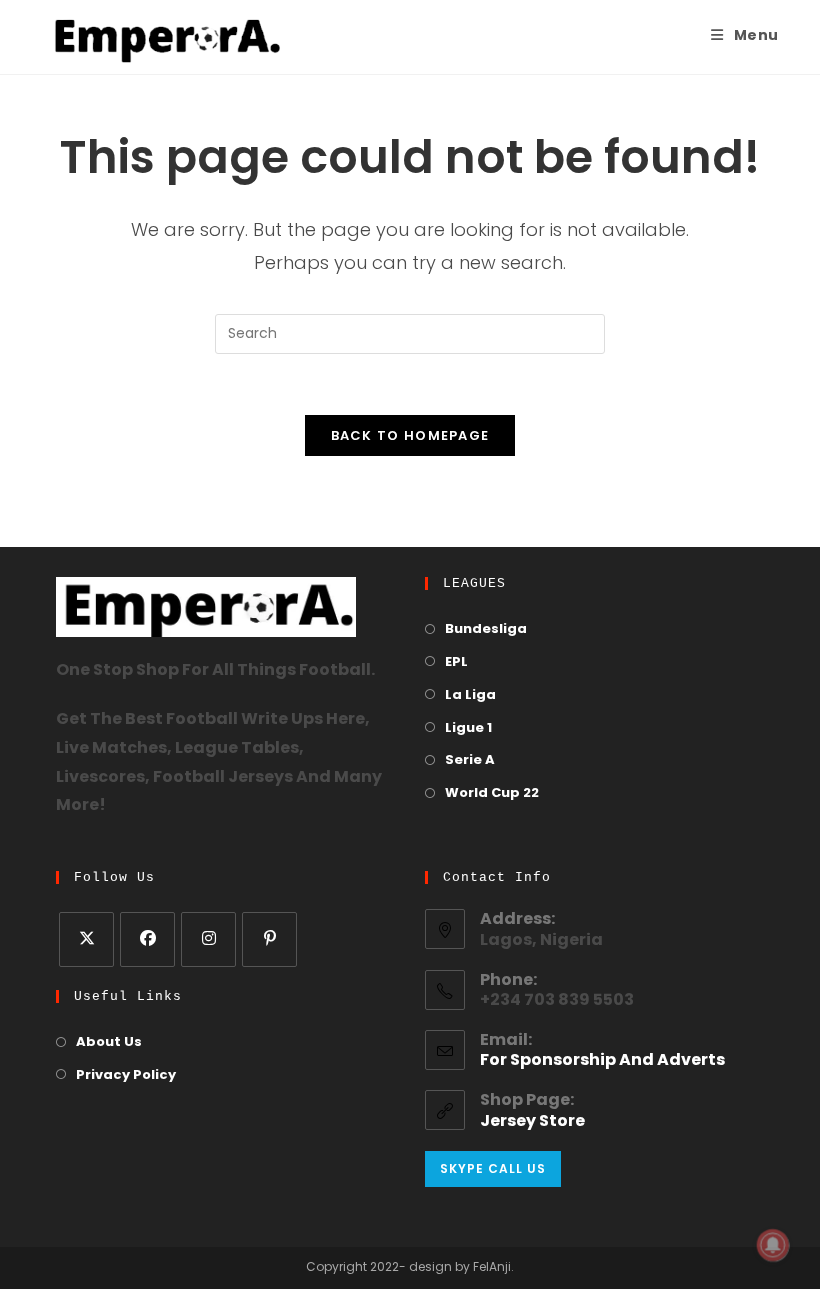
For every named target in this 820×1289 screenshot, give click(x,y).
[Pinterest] (269, 939)
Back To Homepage (410, 435)
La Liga (470, 695)
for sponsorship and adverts (602, 1061)
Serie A (470, 760)
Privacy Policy (126, 1075)
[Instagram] (208, 939)
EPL (456, 662)
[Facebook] (147, 939)
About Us (109, 1042)
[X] (86, 939)
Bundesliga (486, 629)
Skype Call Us (493, 1168)
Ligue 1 (468, 728)
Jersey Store (532, 1122)
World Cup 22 (492, 793)
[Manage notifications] (773, 1245)
